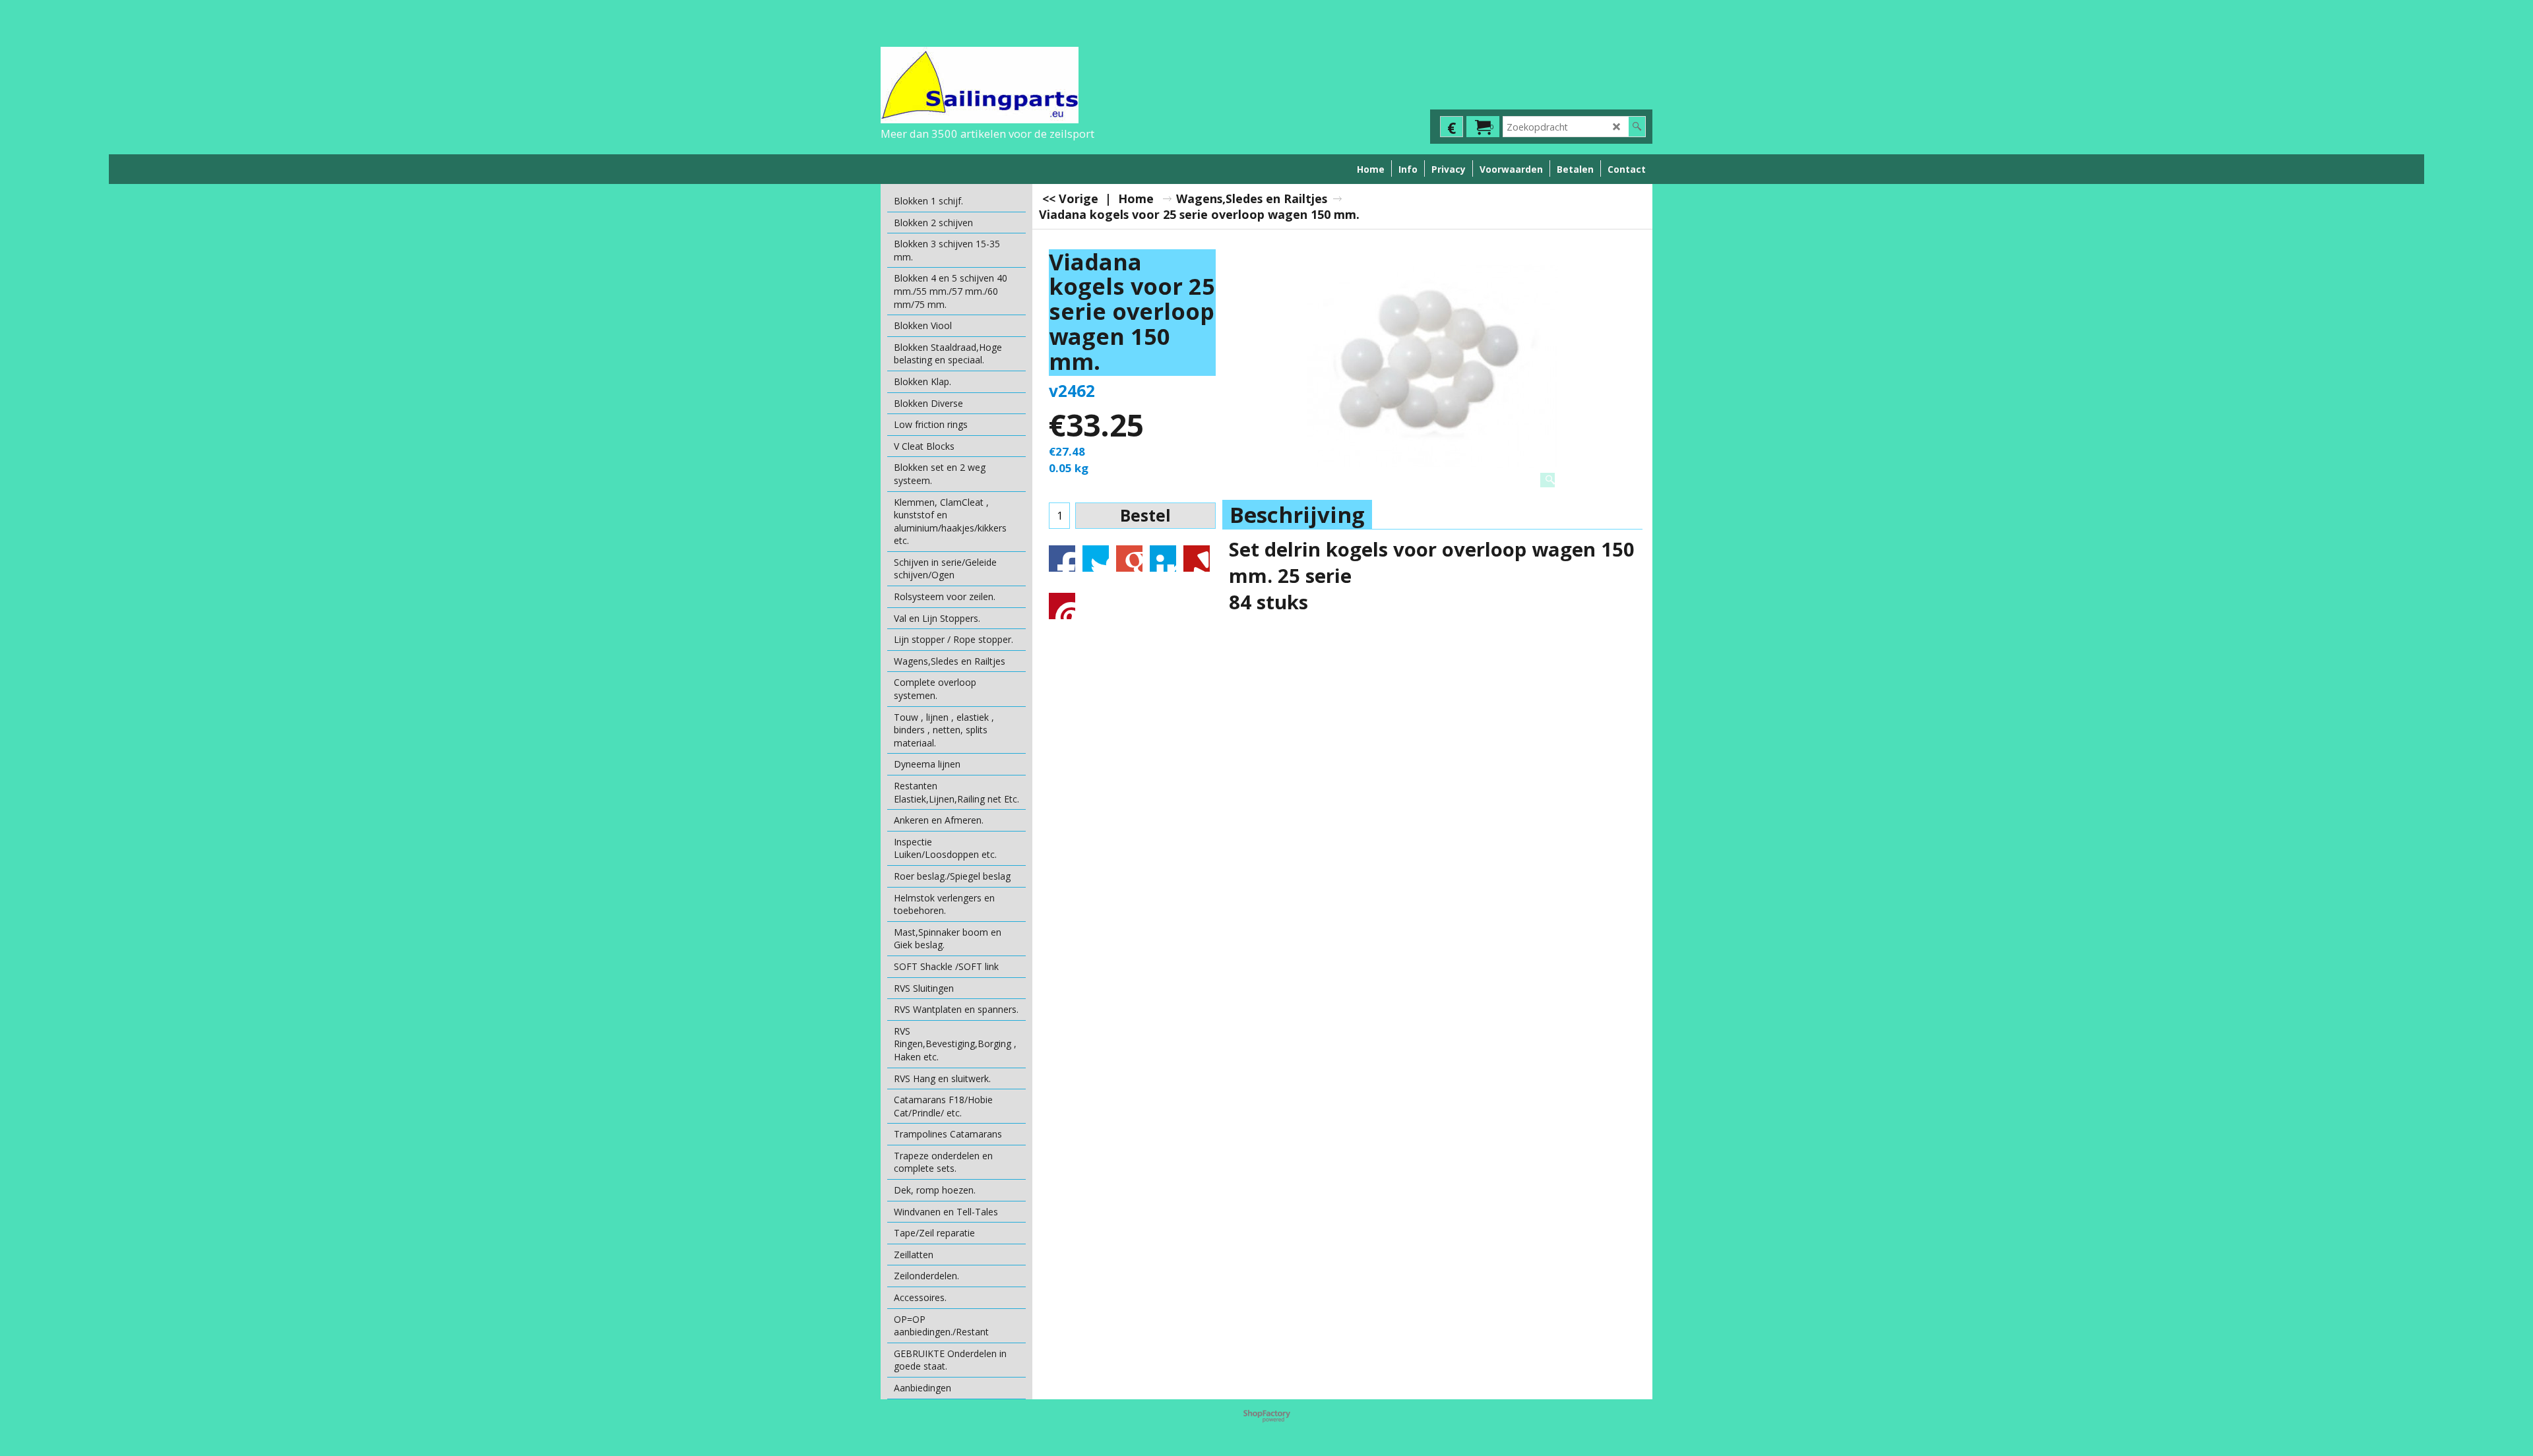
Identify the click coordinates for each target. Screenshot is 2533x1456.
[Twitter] (1096, 559)
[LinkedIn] (1163, 559)
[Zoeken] (1637, 127)
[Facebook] (1062, 559)
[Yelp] (1197, 559)
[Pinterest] (1062, 606)
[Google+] (1129, 559)
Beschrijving (1297, 515)
